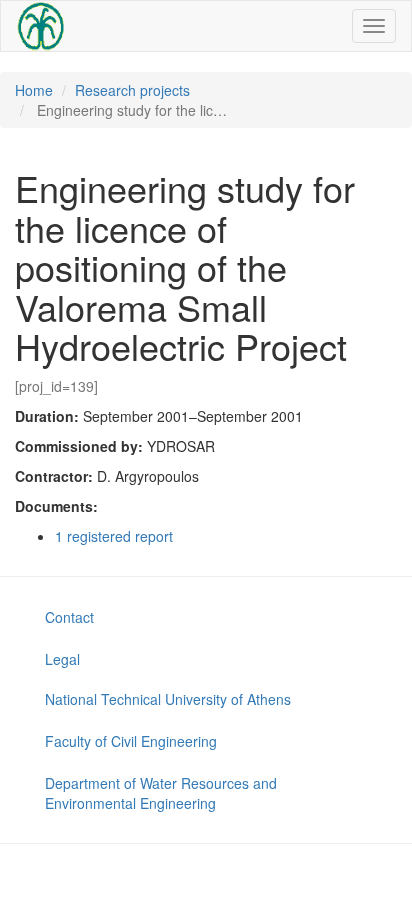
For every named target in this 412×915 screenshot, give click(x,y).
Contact (69, 617)
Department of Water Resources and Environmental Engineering (161, 793)
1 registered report (114, 536)
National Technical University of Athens (168, 699)
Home (34, 90)
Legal (62, 659)
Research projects (132, 90)
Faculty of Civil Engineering (131, 741)
